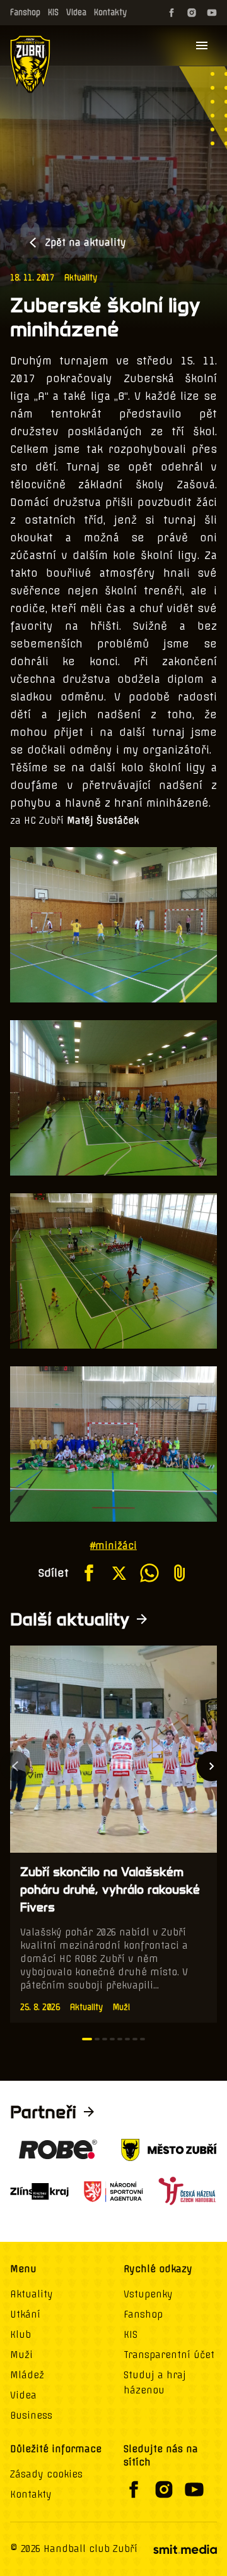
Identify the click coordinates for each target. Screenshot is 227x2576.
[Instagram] (192, 13)
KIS (53, 12)
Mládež (27, 2375)
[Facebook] (172, 13)
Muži (21, 2355)
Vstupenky (148, 2294)
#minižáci (113, 1546)
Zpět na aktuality (86, 243)
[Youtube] (212, 13)
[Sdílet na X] (119, 1573)
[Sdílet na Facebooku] (89, 1573)
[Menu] (202, 45)
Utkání (25, 2314)
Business (31, 2416)
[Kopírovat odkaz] (180, 1573)
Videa (76, 12)
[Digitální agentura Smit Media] (185, 2549)
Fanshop (25, 12)
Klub (20, 2335)
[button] (87, 2039)
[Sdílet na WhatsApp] (149, 1573)
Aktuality (81, 278)
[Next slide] (212, 1766)
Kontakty (110, 12)
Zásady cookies (46, 2474)
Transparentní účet (169, 2355)
